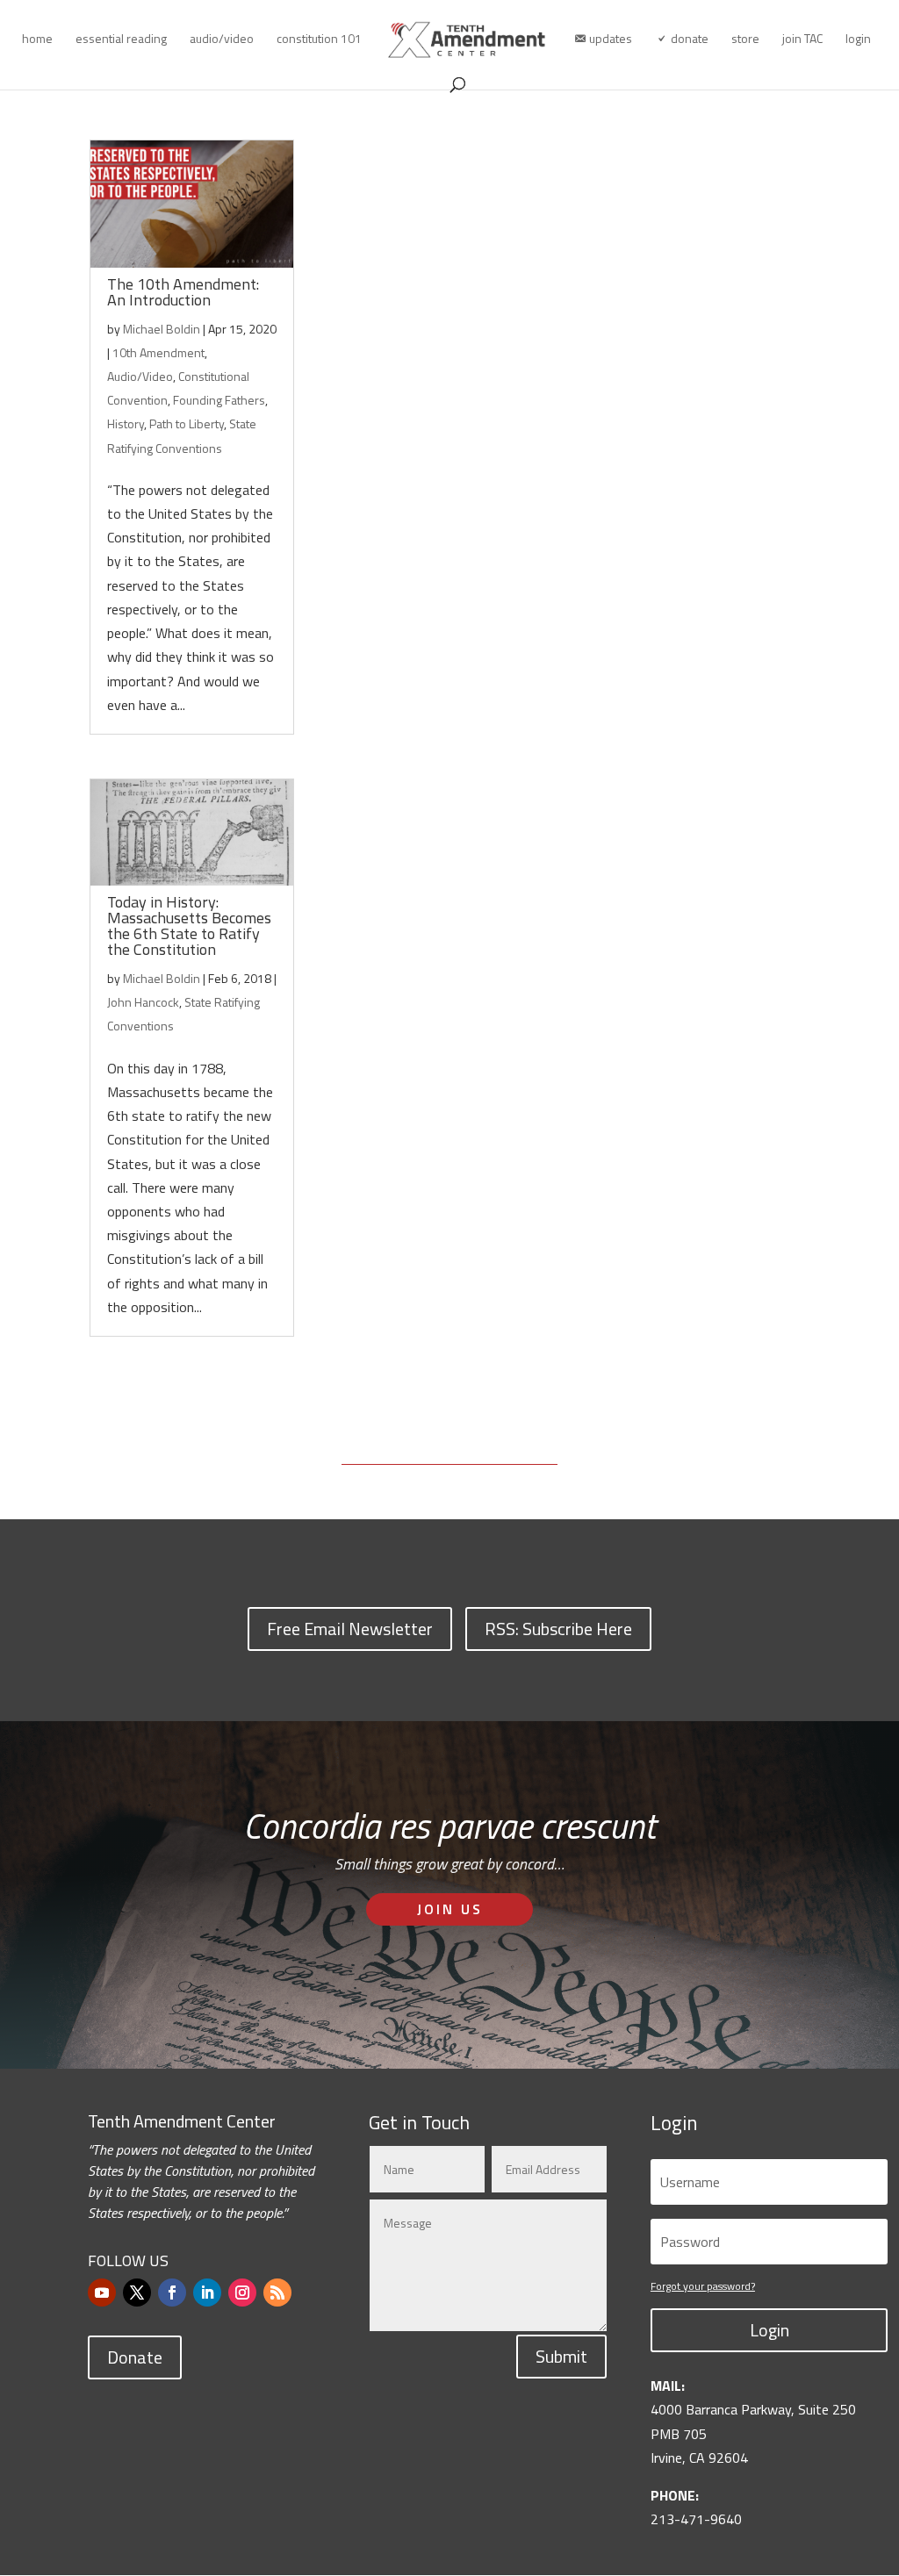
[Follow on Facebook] (172, 2293)
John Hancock (143, 1002)
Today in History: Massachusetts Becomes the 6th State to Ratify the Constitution (189, 926)
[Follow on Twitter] (137, 2293)
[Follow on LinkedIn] (207, 2293)
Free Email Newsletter (350, 1629)
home (37, 40)
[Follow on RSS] (277, 2293)
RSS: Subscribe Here (558, 1629)
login (858, 40)
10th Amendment (158, 352)
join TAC (802, 40)
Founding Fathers (219, 400)
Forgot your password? (703, 2286)
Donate (135, 2357)
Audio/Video (140, 376)
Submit (561, 2356)
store (745, 40)
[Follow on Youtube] (102, 2293)
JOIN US (450, 1909)
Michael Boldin (162, 329)
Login (770, 2330)
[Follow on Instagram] (242, 2293)
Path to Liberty (187, 423)
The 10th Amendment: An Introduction (183, 292)
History (126, 423)
